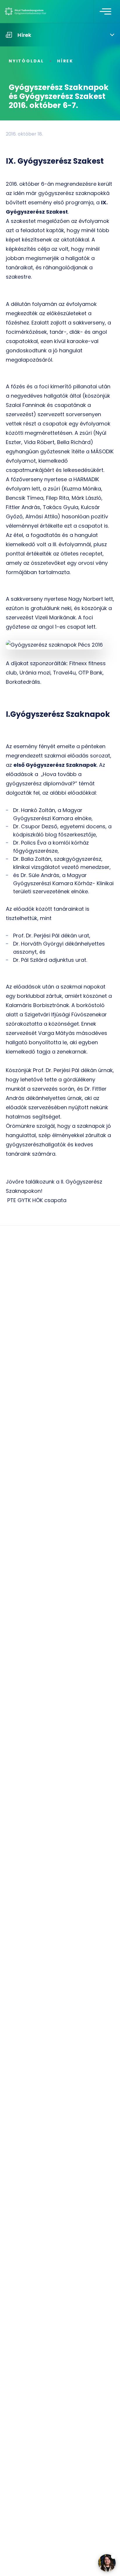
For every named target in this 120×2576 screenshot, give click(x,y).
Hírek (65, 61)
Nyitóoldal (26, 61)
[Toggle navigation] (105, 12)
